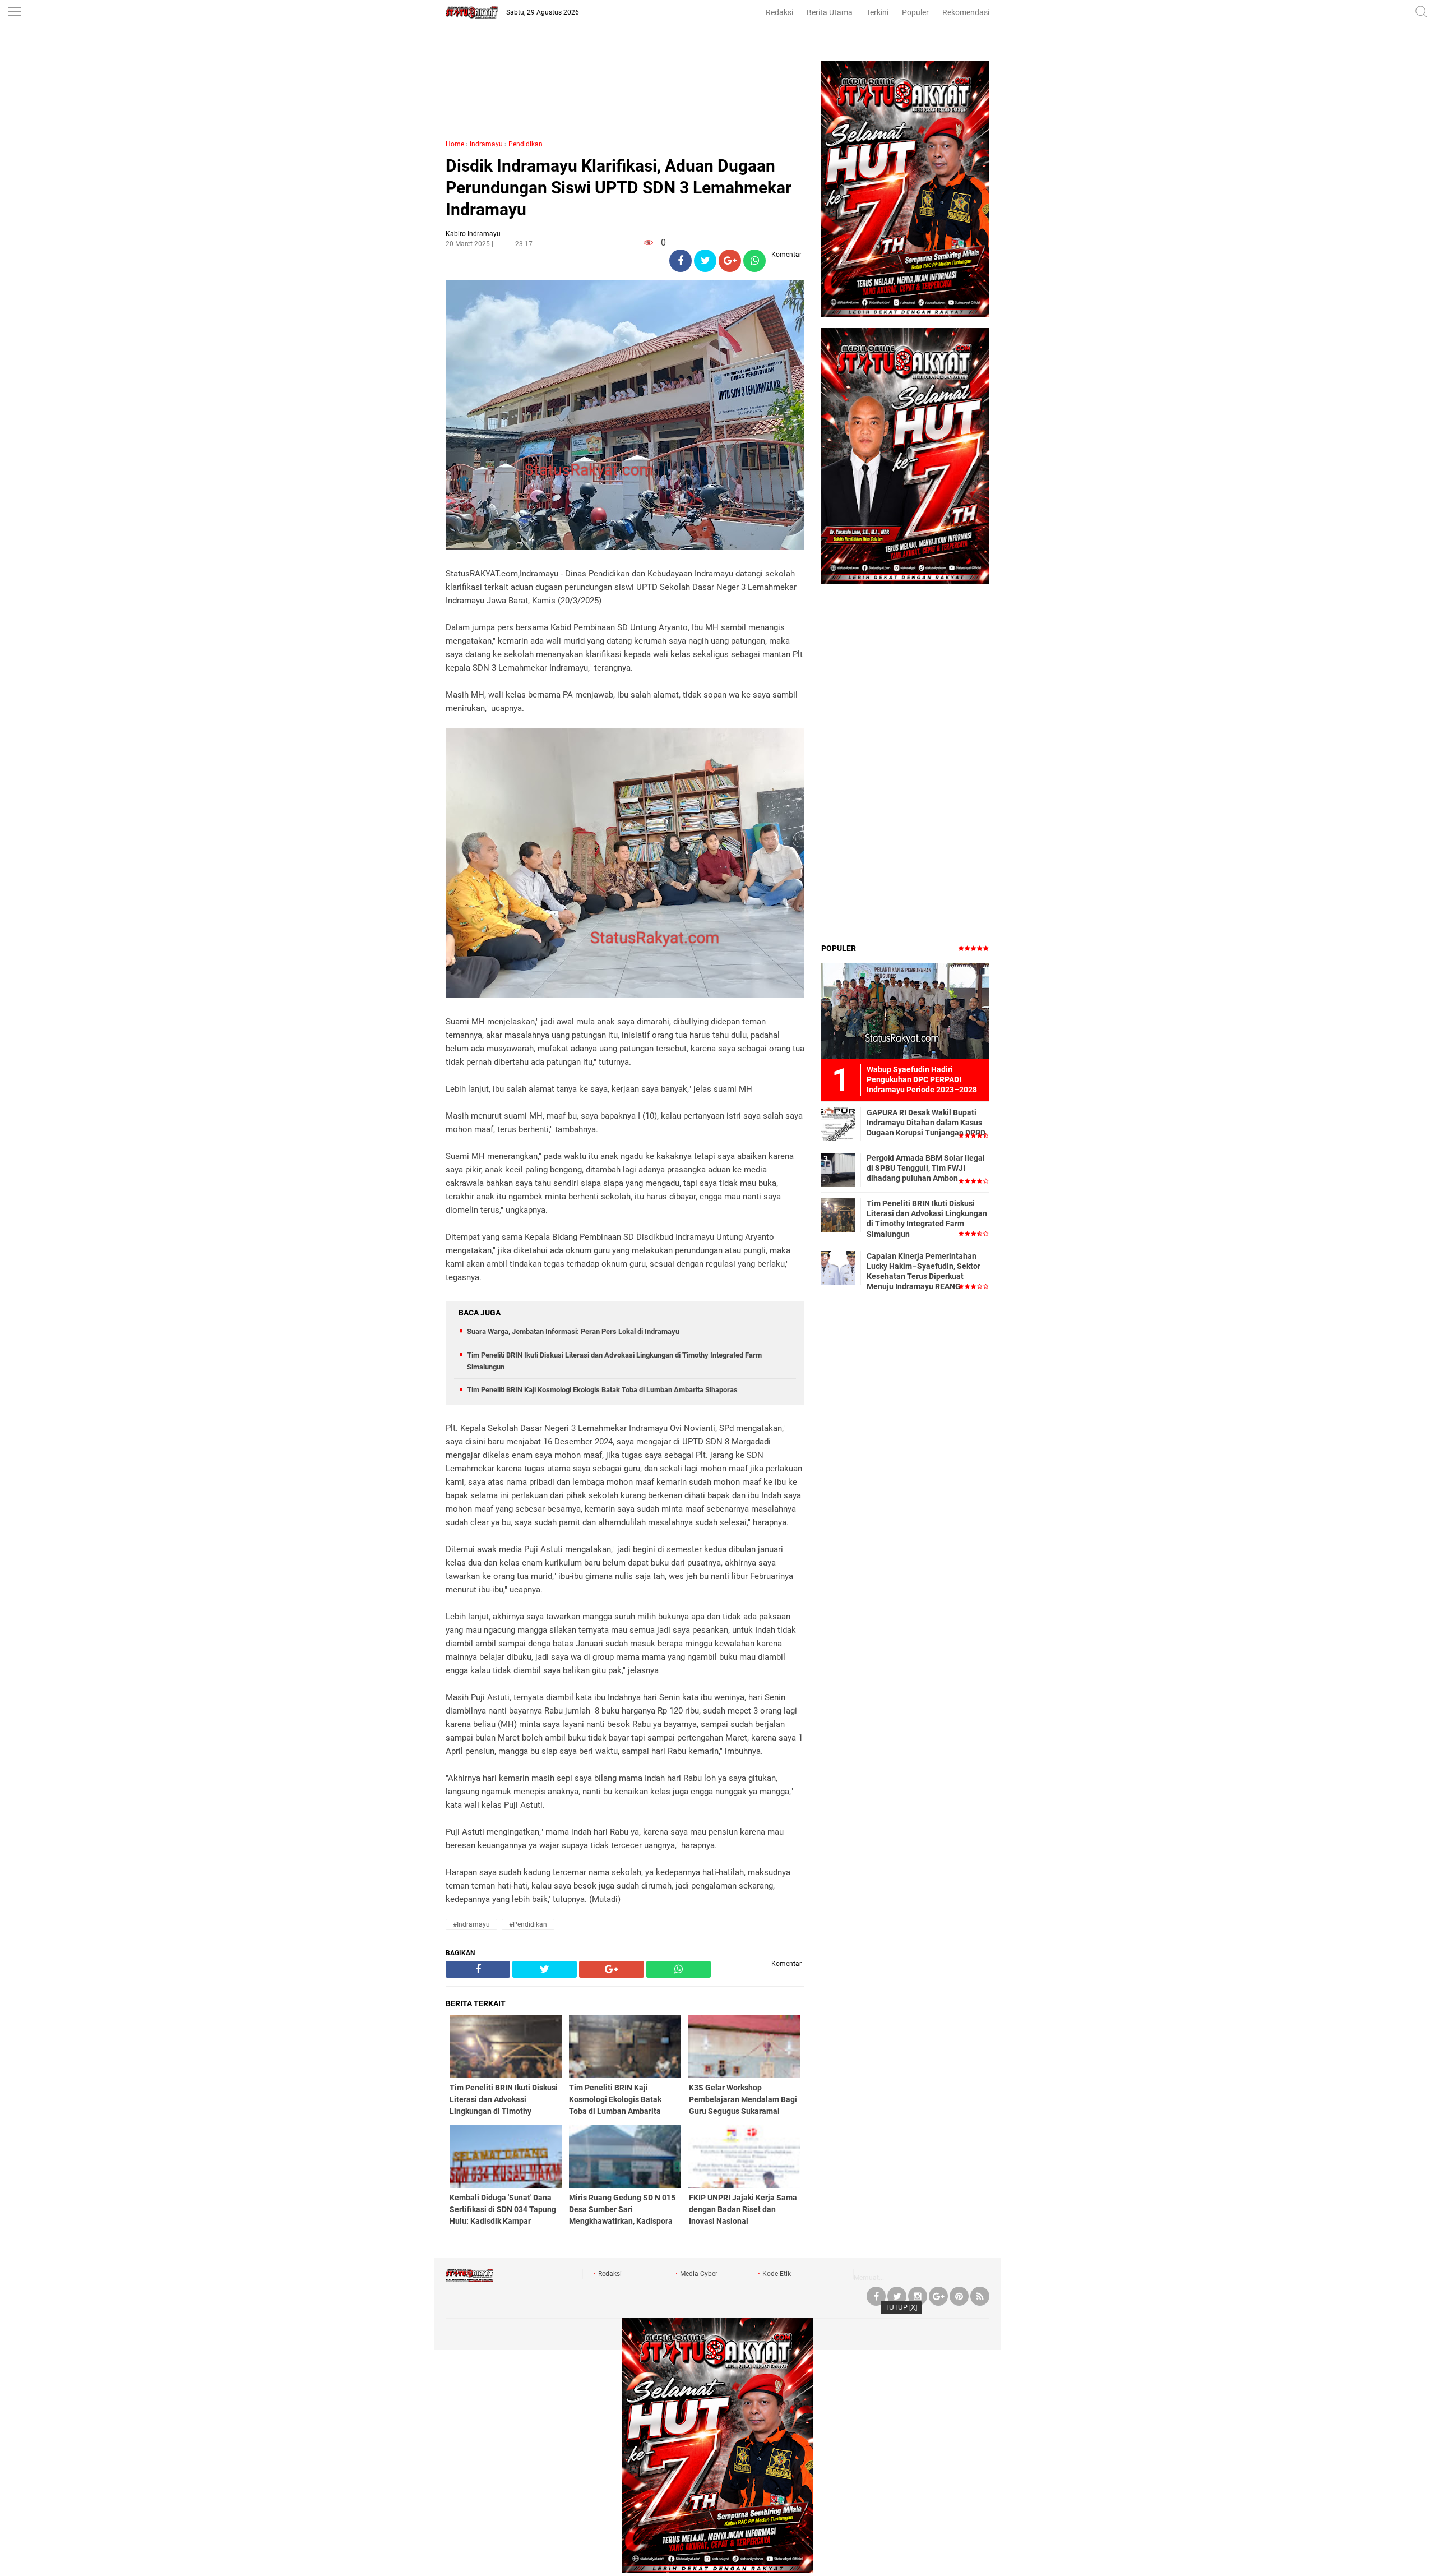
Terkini (877, 12)
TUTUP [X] (901, 2307)
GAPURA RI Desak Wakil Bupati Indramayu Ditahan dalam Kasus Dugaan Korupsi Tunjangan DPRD (926, 1123)
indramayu (486, 144)
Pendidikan (526, 144)
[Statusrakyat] (469, 2280)
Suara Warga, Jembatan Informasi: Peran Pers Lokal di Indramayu (573, 1331)
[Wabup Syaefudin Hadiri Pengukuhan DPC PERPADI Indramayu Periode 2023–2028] (905, 1010)
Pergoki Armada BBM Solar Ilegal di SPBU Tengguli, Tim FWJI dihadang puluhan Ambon (926, 1168)
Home (455, 144)
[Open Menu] (14, 13)
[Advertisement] (625, 94)
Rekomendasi (966, 12)
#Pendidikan (528, 1924)
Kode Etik (777, 2274)
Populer (915, 12)
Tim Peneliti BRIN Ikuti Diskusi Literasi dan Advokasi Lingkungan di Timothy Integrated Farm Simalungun (927, 1219)
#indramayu (471, 1924)
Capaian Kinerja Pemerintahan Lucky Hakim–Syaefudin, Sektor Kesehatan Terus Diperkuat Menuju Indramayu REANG (924, 1271)
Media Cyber (699, 2274)
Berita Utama (830, 12)
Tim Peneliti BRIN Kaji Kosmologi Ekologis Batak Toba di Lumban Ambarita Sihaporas (602, 1390)
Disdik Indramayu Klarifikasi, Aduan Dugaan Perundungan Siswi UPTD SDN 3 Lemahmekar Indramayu (619, 188)
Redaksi (779, 12)
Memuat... (869, 2278)
